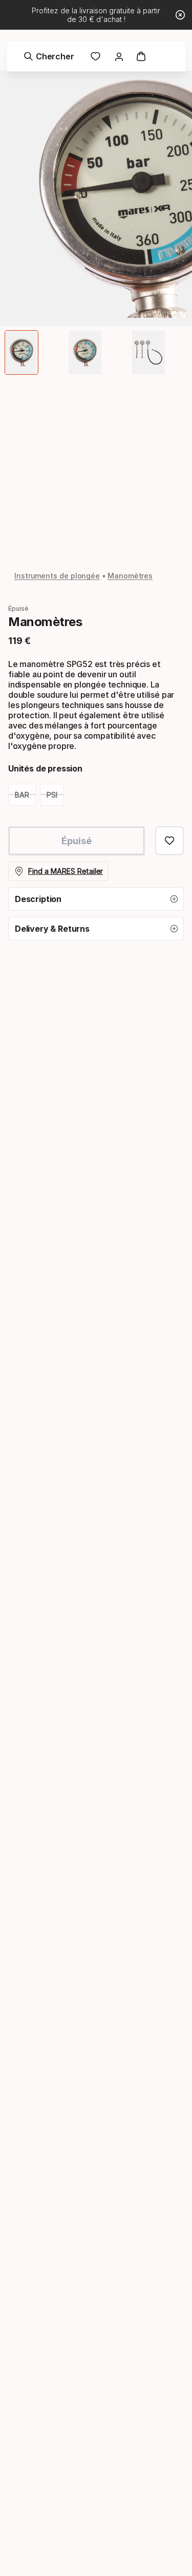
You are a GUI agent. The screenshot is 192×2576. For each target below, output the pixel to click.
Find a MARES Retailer (66, 871)
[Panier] (141, 56)
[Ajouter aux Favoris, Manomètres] (169, 841)
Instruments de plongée (57, 576)
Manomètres (130, 576)
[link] (96, 56)
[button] (96, 899)
